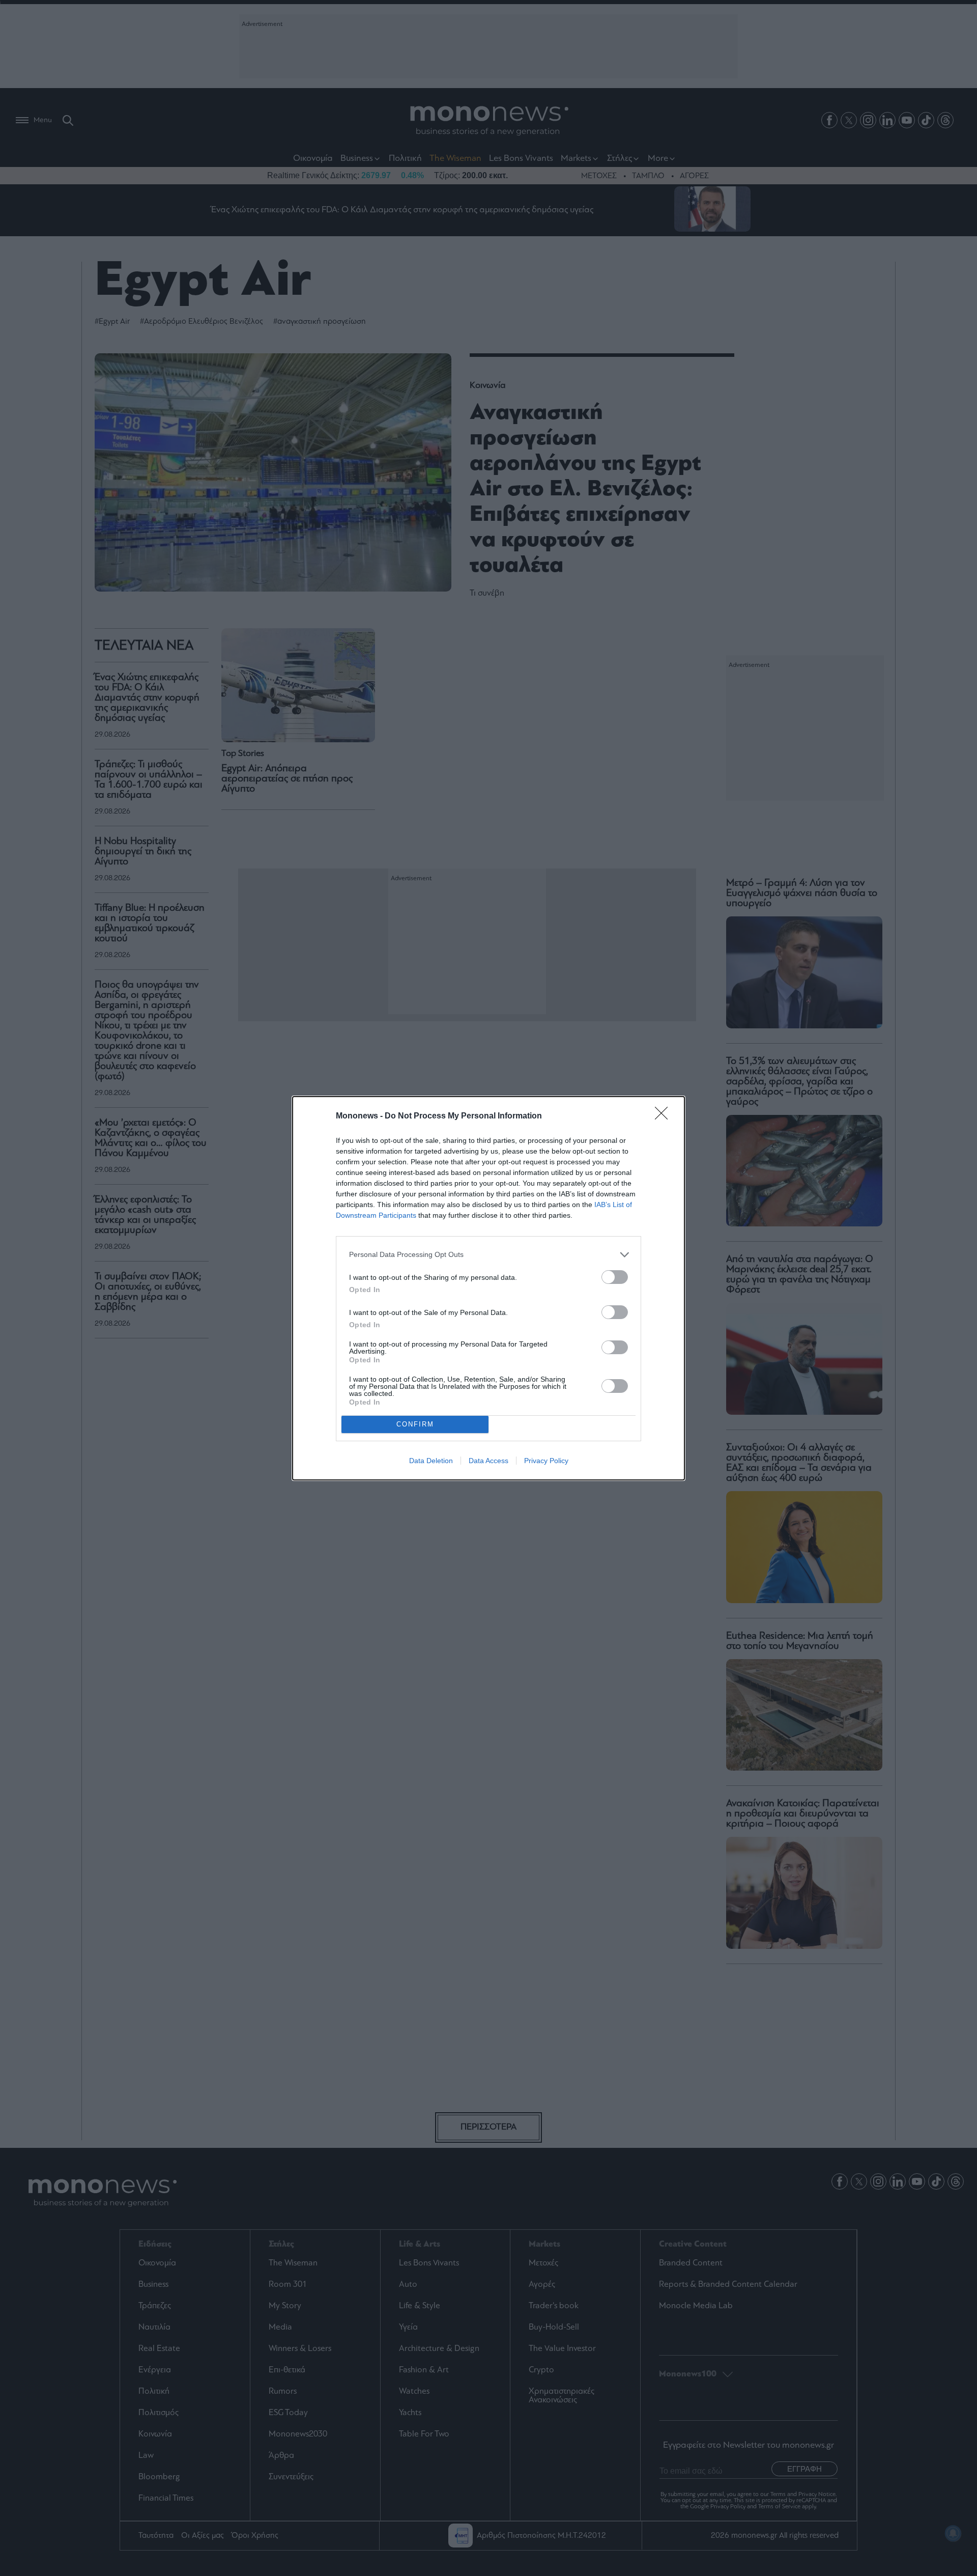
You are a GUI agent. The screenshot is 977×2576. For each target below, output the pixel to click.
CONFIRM (415, 1424)
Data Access (489, 1461)
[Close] (665, 1116)
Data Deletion (431, 1461)
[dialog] (489, 1288)
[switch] (615, 1277)
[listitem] (489, 1255)
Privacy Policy (546, 1461)
